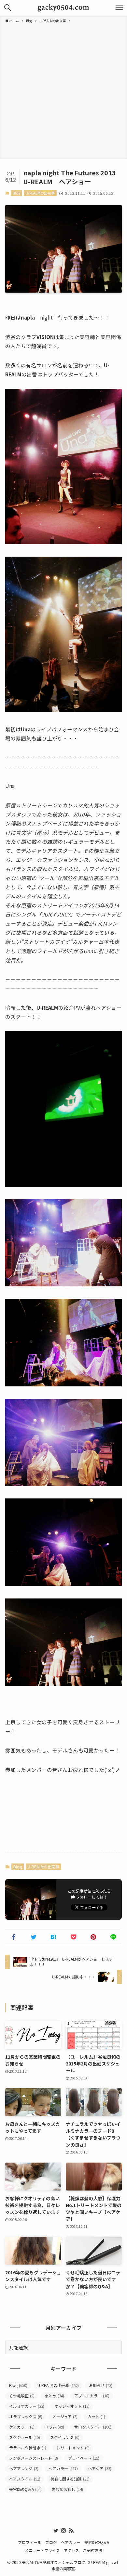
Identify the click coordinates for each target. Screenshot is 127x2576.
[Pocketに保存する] (73, 1937)
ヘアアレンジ (24, 2468)
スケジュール (25, 2437)
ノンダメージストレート (34, 2458)
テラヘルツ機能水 (28, 2448)
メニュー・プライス (42, 2550)
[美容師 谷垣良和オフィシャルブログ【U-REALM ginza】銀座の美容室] (64, 8)
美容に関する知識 (70, 2479)
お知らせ (101, 2385)
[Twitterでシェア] (34, 1937)
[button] (8, 8)
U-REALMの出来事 (40, 193)
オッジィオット (72, 2406)
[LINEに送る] (113, 1937)
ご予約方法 (92, 2550)
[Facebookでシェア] (14, 1937)
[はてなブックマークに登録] (54, 1937)
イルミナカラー (27, 2406)
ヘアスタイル (25, 2479)
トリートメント (73, 2448)
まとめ (54, 2396)
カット (96, 2416)
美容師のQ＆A (25, 2489)
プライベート (84, 2458)
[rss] (71, 2531)
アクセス (71, 2550)
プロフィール (30, 2542)
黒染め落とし (67, 2489)
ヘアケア (100, 2468)
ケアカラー (22, 2427)
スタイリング (65, 2437)
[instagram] (63, 2531)
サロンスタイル (93, 2427)
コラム (54, 2427)
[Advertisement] (63, 90)
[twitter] (56, 2531)
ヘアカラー (63, 2468)
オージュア (65, 2416)
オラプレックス (26, 2416)
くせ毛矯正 (22, 2396)
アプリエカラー (92, 2396)
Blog (16, 193)
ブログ (51, 2542)
